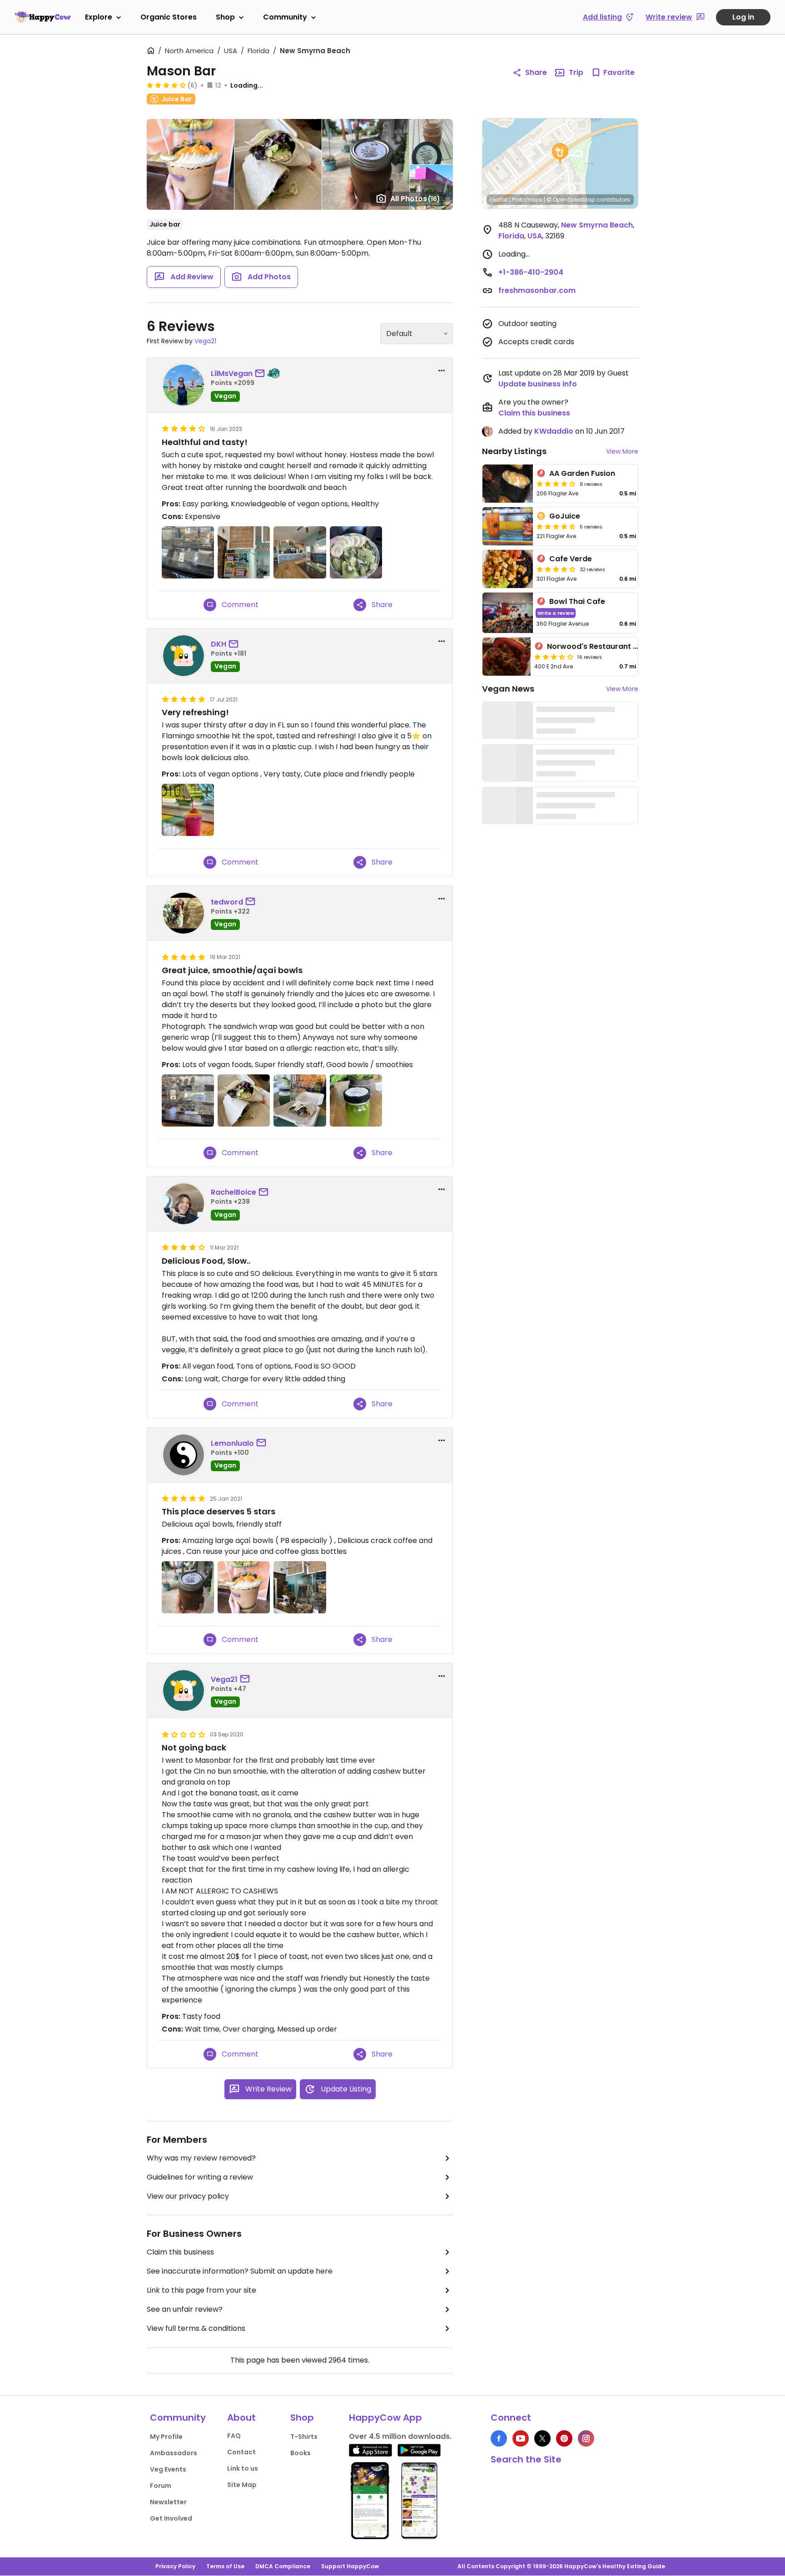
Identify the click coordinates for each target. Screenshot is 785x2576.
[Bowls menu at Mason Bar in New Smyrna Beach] (244, 552)
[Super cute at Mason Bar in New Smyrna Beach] (300, 1587)
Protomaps (527, 200)
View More (622, 451)
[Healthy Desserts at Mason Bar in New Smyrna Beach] (188, 1100)
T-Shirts (304, 2437)
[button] (560, 153)
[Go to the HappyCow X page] (542, 2438)
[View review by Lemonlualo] (184, 1455)
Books (301, 2453)
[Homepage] (43, 17)
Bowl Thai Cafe (577, 601)
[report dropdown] (442, 371)
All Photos (415, 199)
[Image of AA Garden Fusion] (508, 484)
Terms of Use (225, 2566)
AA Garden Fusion (582, 473)
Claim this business (180, 2252)
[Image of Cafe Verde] (508, 569)
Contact (241, 2452)
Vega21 (205, 341)
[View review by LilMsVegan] (184, 385)
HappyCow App (385, 2418)
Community (285, 17)
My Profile (166, 2437)
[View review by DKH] (184, 656)
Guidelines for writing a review (200, 2177)
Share (536, 72)
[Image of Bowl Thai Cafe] (508, 613)
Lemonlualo (232, 1443)
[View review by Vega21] (184, 1691)
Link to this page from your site (201, 2290)
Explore (99, 17)
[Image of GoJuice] (508, 526)
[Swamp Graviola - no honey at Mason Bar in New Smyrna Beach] (356, 552)
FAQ (234, 2436)
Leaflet (499, 200)
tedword (227, 902)
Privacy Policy (175, 2566)
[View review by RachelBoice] (184, 1204)
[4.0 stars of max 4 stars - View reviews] (556, 484)
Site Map (242, 2485)
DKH (219, 644)
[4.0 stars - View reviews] (166, 85)
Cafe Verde (571, 559)
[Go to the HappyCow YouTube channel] (521, 2438)
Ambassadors (174, 2453)
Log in (743, 17)
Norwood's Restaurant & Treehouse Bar (621, 646)
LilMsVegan (232, 373)
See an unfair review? (185, 2309)
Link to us (243, 2468)
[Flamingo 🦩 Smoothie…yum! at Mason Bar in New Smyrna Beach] (188, 810)
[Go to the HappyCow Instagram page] (586, 2438)
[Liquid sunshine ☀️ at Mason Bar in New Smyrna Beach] (356, 1100)
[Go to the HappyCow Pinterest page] (564, 2438)
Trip (576, 72)
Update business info (538, 384)
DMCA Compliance (283, 2566)
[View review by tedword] (184, 913)
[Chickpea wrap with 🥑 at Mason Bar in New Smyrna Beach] (244, 1100)
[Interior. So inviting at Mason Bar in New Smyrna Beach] (300, 552)
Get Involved (171, 2518)
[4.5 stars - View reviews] (556, 526)
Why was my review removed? (201, 2158)
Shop (225, 17)
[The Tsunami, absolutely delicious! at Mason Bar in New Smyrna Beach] (244, 1587)
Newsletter (168, 2502)
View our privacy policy (188, 2196)
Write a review (556, 613)
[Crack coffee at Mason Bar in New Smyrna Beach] (188, 1587)
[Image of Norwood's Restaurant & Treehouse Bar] (507, 657)
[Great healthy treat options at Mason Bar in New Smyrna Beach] (188, 552)
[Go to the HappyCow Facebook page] (499, 2438)
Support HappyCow (350, 2566)
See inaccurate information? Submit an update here (240, 2271)
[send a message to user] (262, 374)
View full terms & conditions (196, 2328)
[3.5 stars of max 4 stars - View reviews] (554, 657)
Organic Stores (169, 17)
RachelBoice (234, 1192)
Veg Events (168, 2469)
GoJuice (565, 516)
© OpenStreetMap (571, 200)
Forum (161, 2486)
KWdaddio (554, 431)
